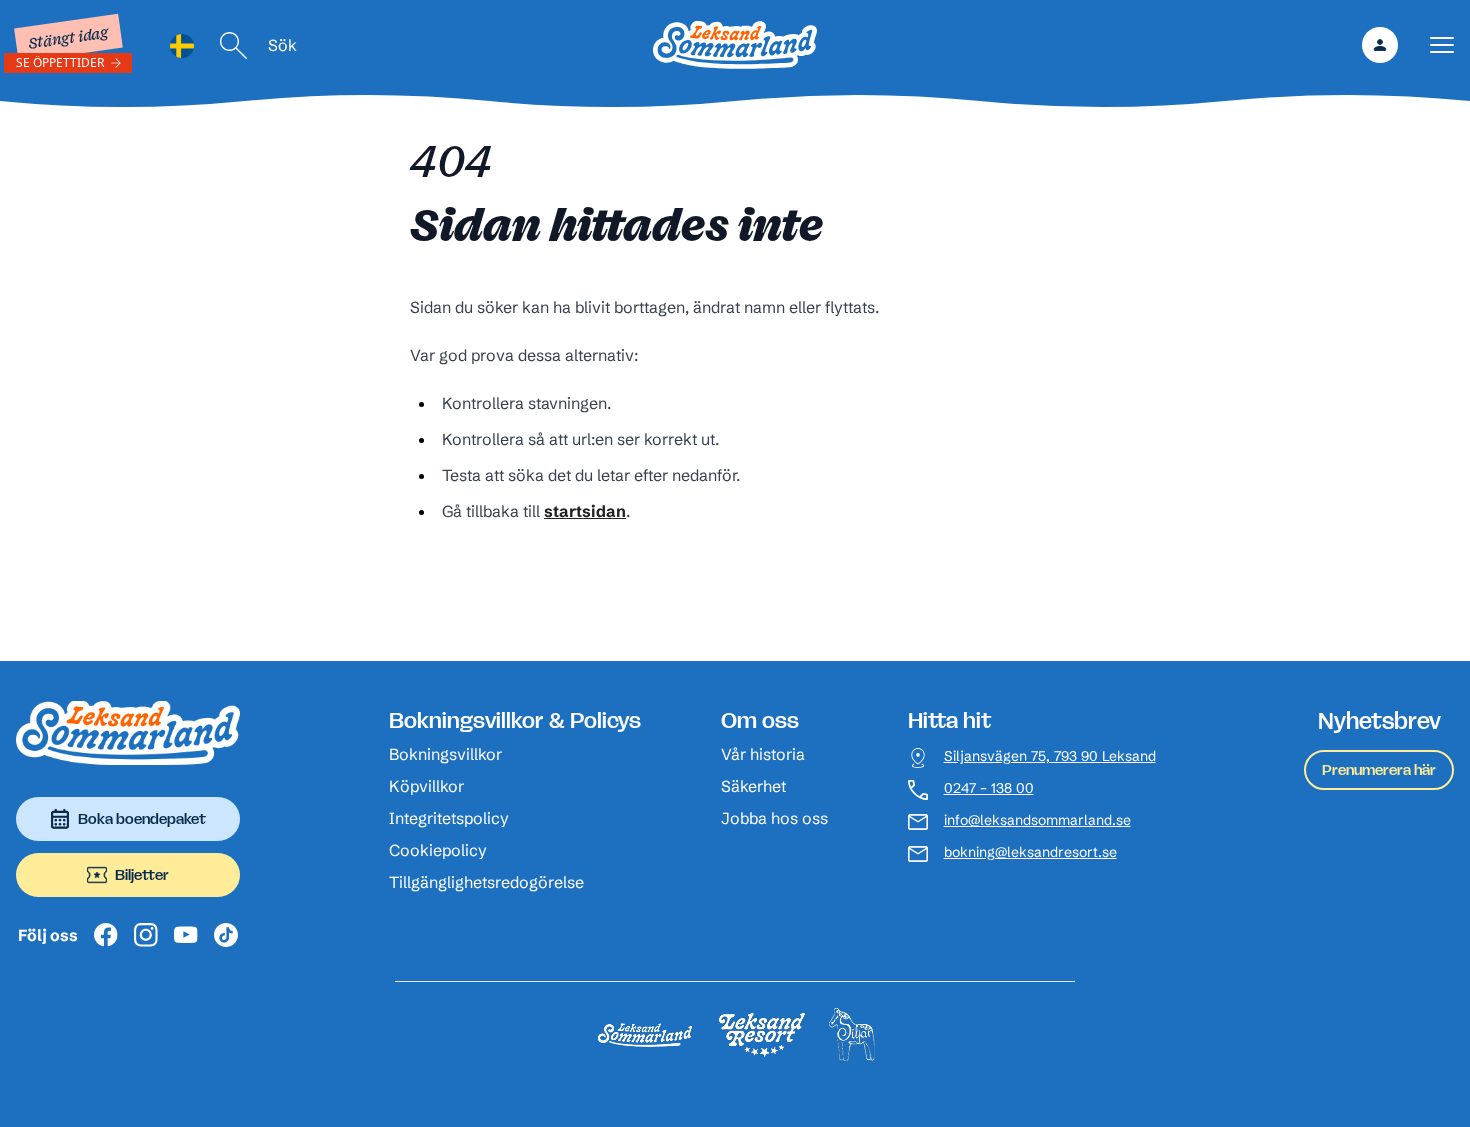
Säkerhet (753, 786)
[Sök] (234, 45)
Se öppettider (60, 62)
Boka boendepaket (142, 818)
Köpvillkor (426, 786)
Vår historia (763, 754)
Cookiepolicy (438, 850)
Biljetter (142, 874)
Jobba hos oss (774, 818)
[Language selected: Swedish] (182, 45)
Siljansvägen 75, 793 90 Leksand (1050, 756)
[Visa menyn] (1442, 45)
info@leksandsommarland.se (1037, 820)
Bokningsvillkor (445, 754)
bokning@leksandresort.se (1030, 852)
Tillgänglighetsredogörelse (486, 882)
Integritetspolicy (449, 818)
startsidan (585, 511)
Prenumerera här (1379, 769)
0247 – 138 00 (989, 788)
